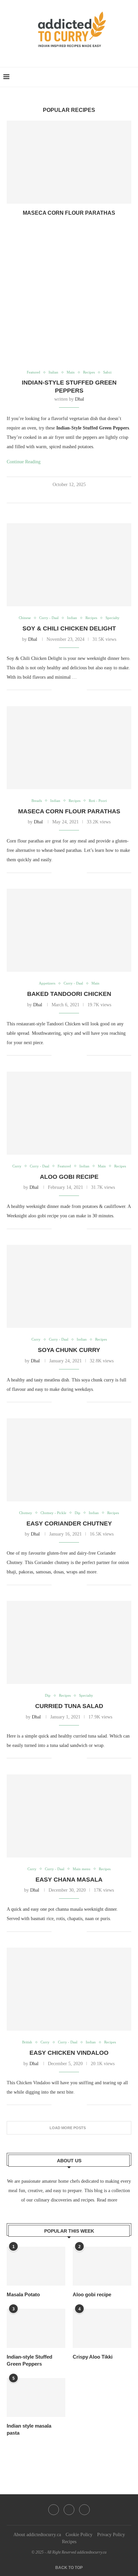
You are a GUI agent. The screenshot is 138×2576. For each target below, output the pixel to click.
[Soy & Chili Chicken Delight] (69, 565)
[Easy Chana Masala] (69, 1816)
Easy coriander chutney (69, 1523)
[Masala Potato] (36, 2266)
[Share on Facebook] (61, 495)
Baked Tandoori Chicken (69, 994)
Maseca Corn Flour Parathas (69, 213)
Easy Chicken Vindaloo (69, 2053)
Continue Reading (24, 462)
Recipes (69, 2542)
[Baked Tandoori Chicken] (69, 930)
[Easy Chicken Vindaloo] (69, 1989)
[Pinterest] (84, 2510)
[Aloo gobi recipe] (69, 1113)
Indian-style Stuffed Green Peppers (29, 2360)
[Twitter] (54, 2510)
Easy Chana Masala (69, 1880)
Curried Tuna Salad (69, 1706)
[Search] (131, 77)
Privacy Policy (111, 2535)
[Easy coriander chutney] (69, 1460)
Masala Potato (23, 2294)
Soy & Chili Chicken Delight (69, 628)
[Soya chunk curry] (69, 1286)
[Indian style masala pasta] (36, 2398)
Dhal (80, 399)
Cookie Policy (79, 2535)
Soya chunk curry (69, 1350)
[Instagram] (69, 2510)
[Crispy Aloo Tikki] (102, 2328)
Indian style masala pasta (29, 2429)
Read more (107, 2200)
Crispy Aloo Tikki (93, 2357)
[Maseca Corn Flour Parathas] (69, 162)
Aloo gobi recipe (69, 1177)
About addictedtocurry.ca (37, 2535)
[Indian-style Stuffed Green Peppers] (36, 2328)
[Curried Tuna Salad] (69, 1642)
